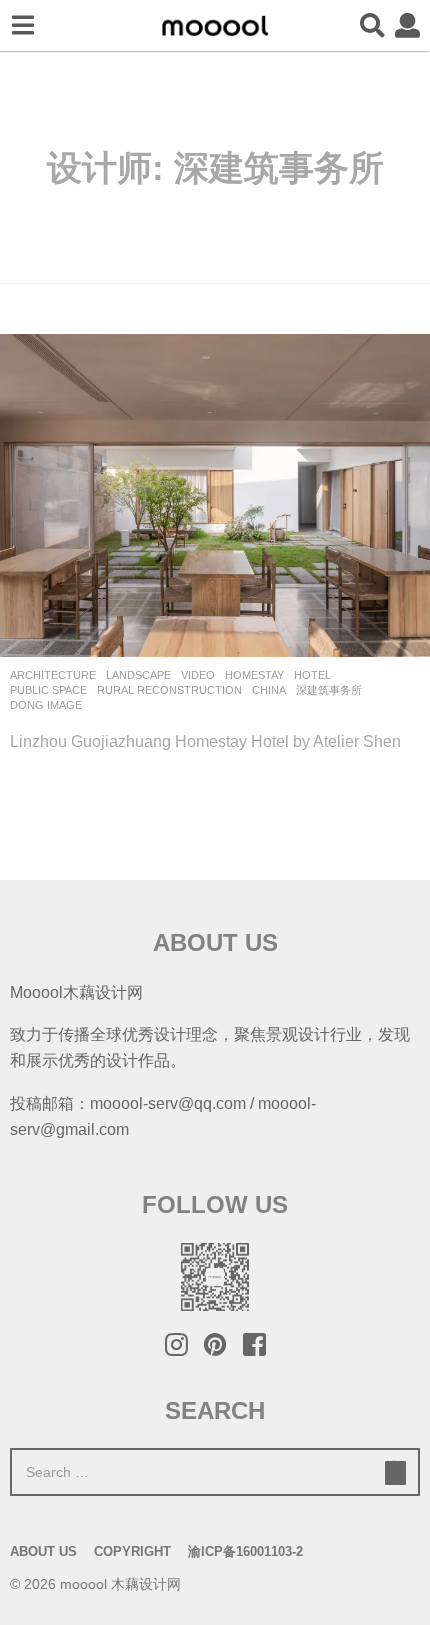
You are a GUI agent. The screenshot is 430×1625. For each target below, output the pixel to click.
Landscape (138, 675)
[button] (22, 26)
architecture (53, 675)
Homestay (254, 675)
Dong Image (46, 705)
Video (198, 675)
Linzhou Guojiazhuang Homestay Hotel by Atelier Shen (205, 741)
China (269, 690)
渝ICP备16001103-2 (245, 1551)
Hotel (312, 675)
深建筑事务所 (329, 690)
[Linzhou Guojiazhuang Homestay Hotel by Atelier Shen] (215, 495)
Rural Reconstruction (169, 690)
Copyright (132, 1551)
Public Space (48, 690)
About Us (43, 1551)
